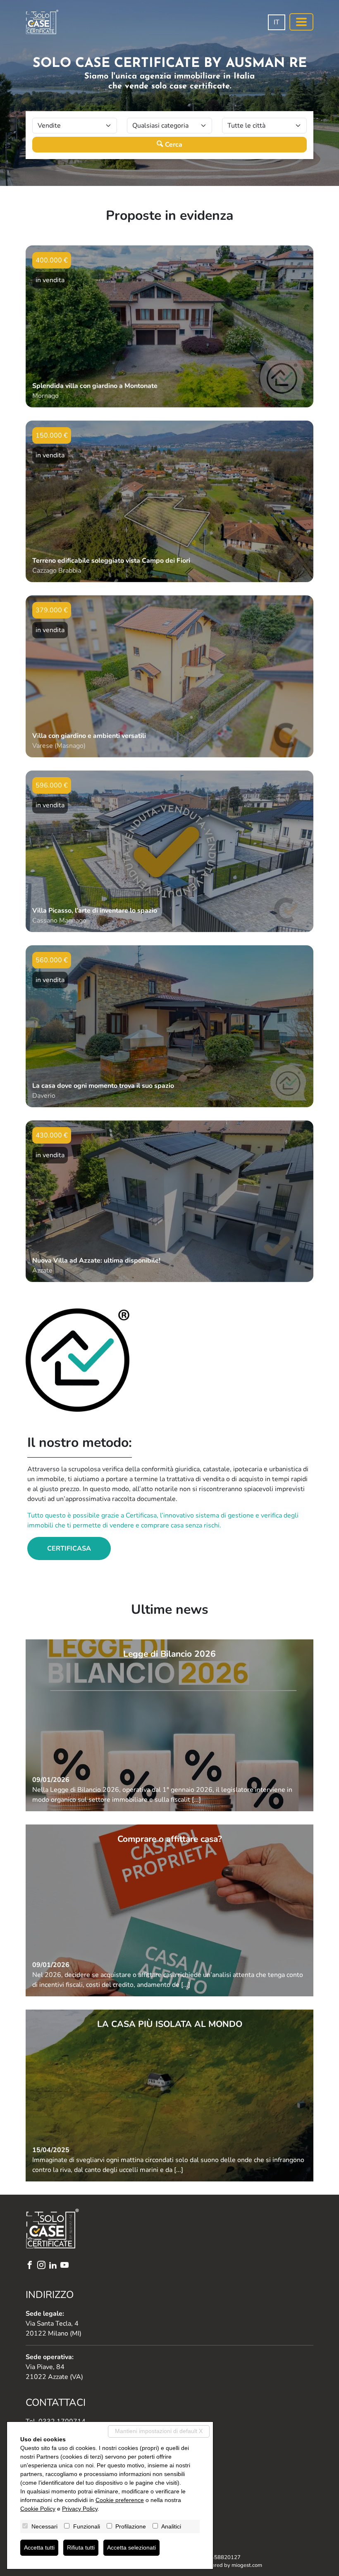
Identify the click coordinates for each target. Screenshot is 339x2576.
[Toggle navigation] (301, 22)
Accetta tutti (39, 2547)
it (277, 22)
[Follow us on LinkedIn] (55, 2266)
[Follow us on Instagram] (43, 2266)
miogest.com (247, 2565)
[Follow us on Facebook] (31, 2266)
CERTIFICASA (69, 1548)
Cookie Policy (38, 2509)
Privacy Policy (80, 2509)
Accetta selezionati (131, 2547)
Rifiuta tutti (81, 2547)
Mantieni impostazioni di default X (159, 2431)
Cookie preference (120, 2500)
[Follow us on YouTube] (66, 2266)
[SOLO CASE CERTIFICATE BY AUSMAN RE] (42, 22)
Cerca (173, 145)
